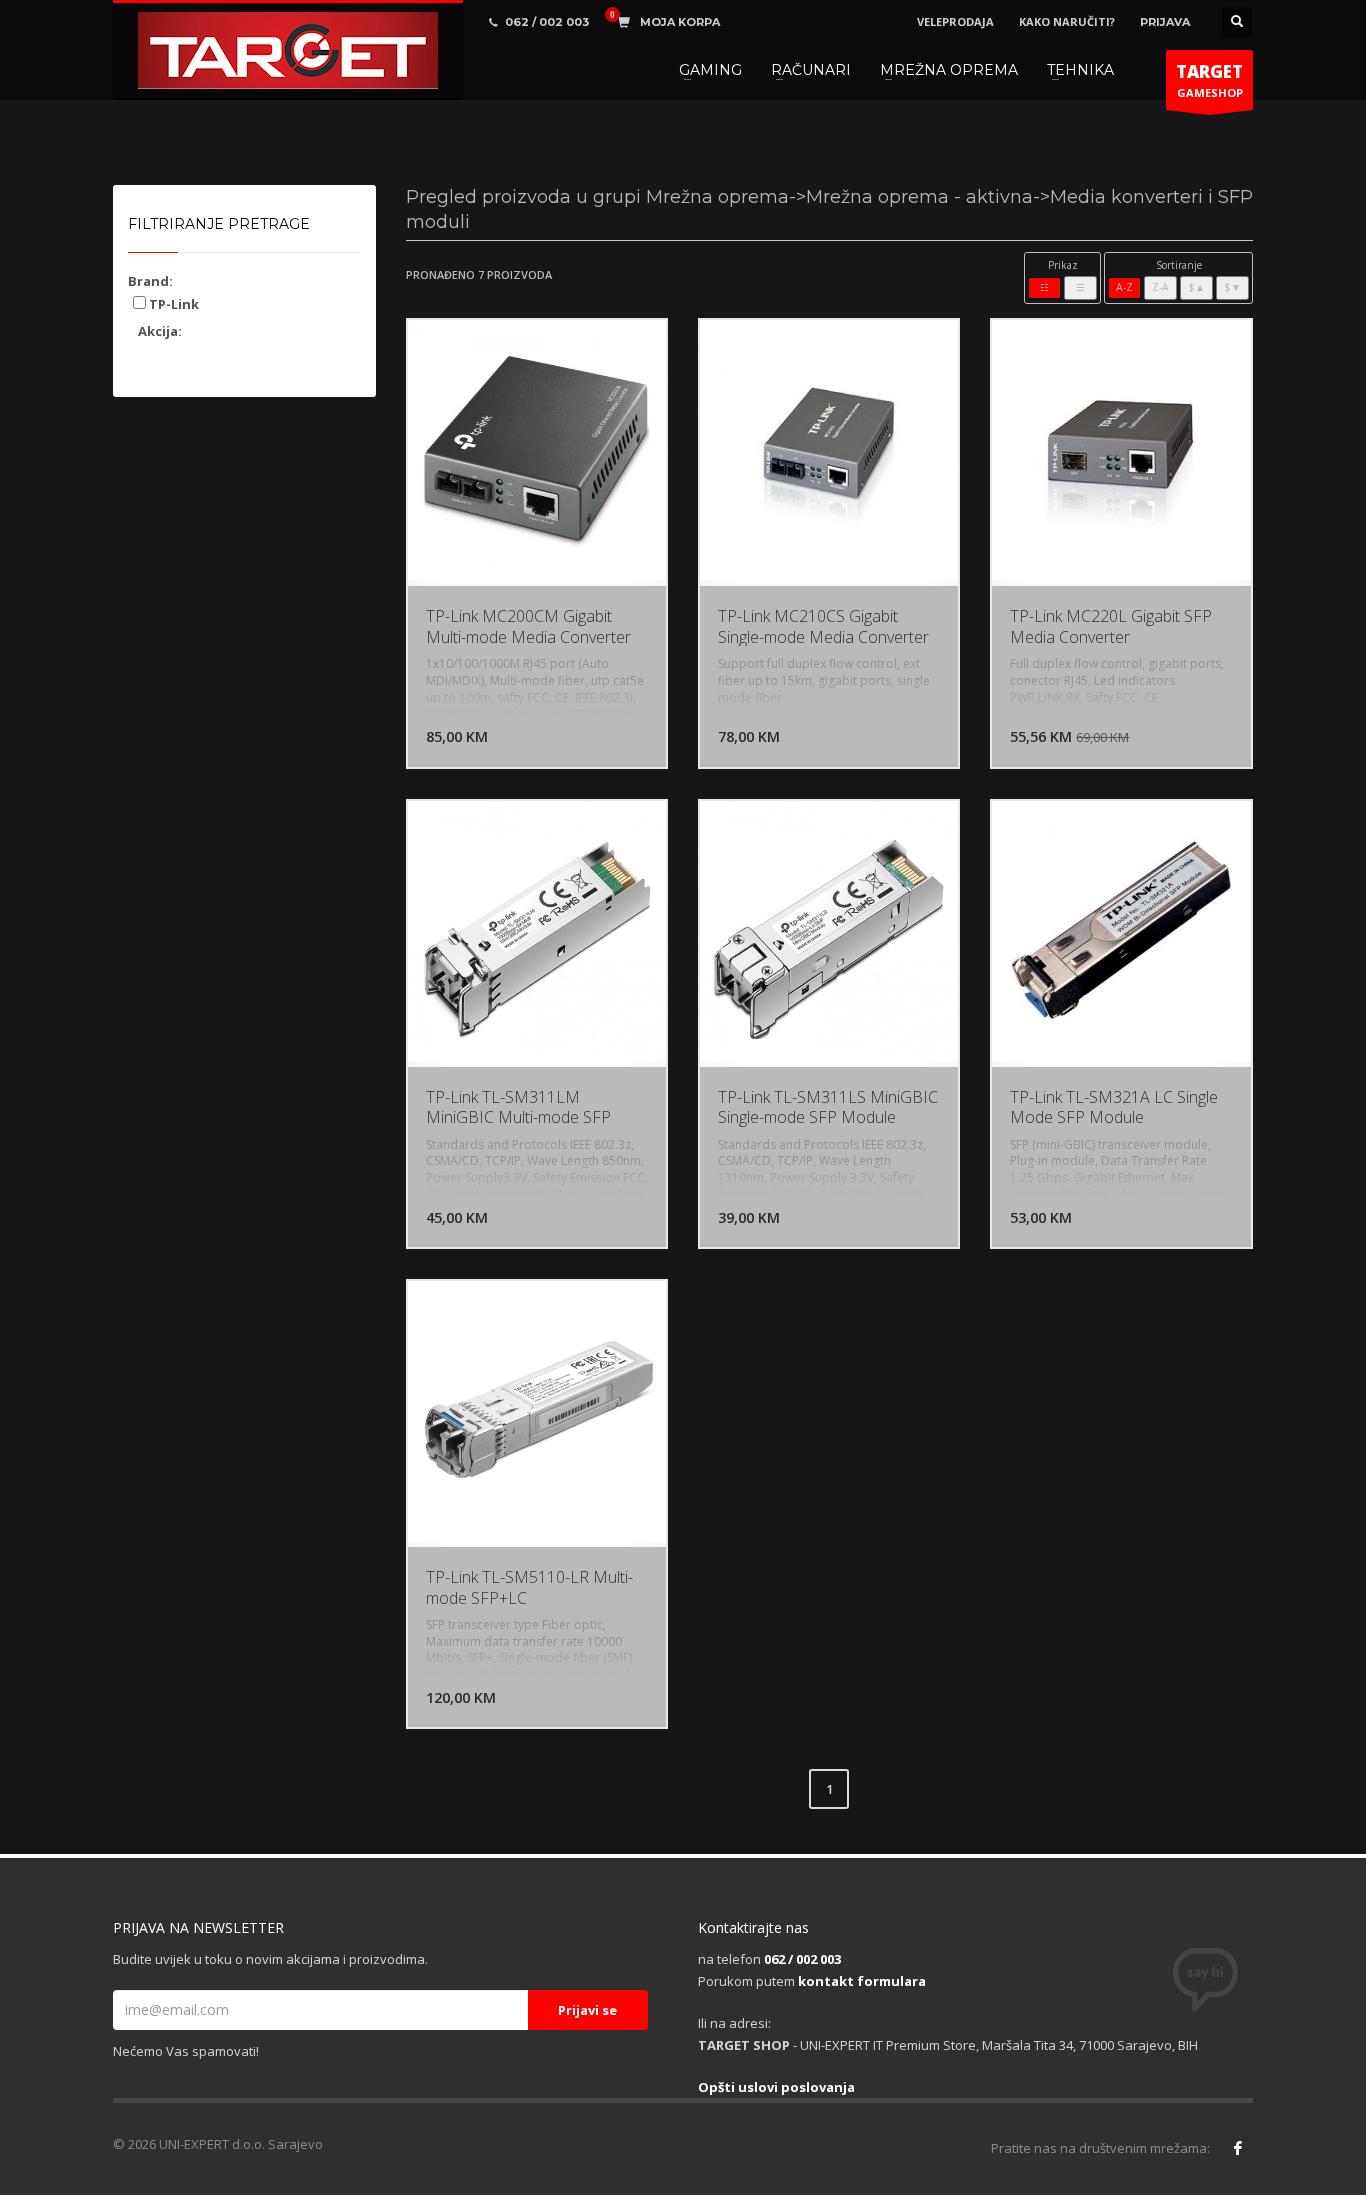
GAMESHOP (1209, 80)
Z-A (1160, 287)
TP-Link (172, 304)
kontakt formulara (862, 1981)
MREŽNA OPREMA (949, 70)
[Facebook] (1238, 2148)
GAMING (710, 70)
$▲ (1196, 287)
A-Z (1124, 287)
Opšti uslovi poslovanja (776, 2087)
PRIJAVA (1165, 22)
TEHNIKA (1080, 70)
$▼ (1232, 287)
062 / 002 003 (802, 1959)
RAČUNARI (811, 70)
